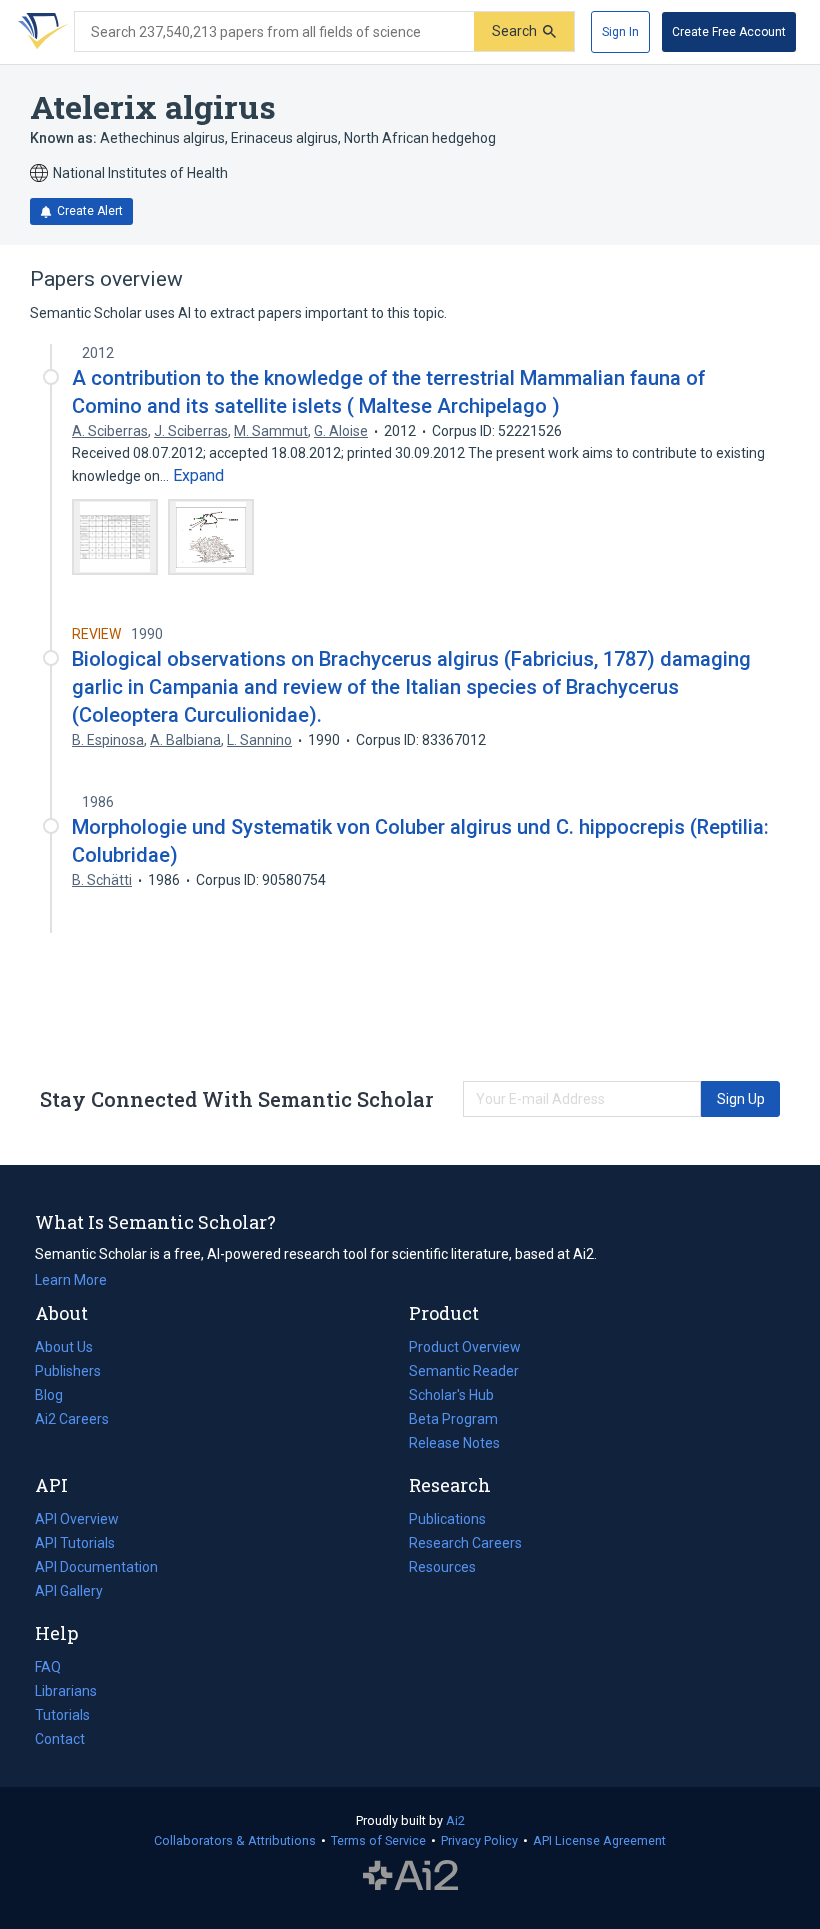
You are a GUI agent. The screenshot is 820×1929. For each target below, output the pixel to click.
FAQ (48, 1667)
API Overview (77, 1519)
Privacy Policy (479, 1840)
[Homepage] (39, 32)
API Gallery (69, 1591)
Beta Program (453, 1419)
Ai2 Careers (72, 1421)
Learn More (71, 1280)
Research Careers (465, 1545)
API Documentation (96, 1569)
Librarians (66, 1691)
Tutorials (62, 1715)
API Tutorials (75, 1543)
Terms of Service (378, 1840)
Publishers (68, 1371)
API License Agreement (599, 1840)
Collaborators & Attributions (235, 1840)
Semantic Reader (464, 1371)
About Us (64, 1347)
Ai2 (455, 1820)
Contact (60, 1739)
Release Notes (454, 1443)
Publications (447, 1521)
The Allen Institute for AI (410, 1876)
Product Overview (465, 1347)
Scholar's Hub (451, 1395)
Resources (442, 1569)
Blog (57, 1397)
